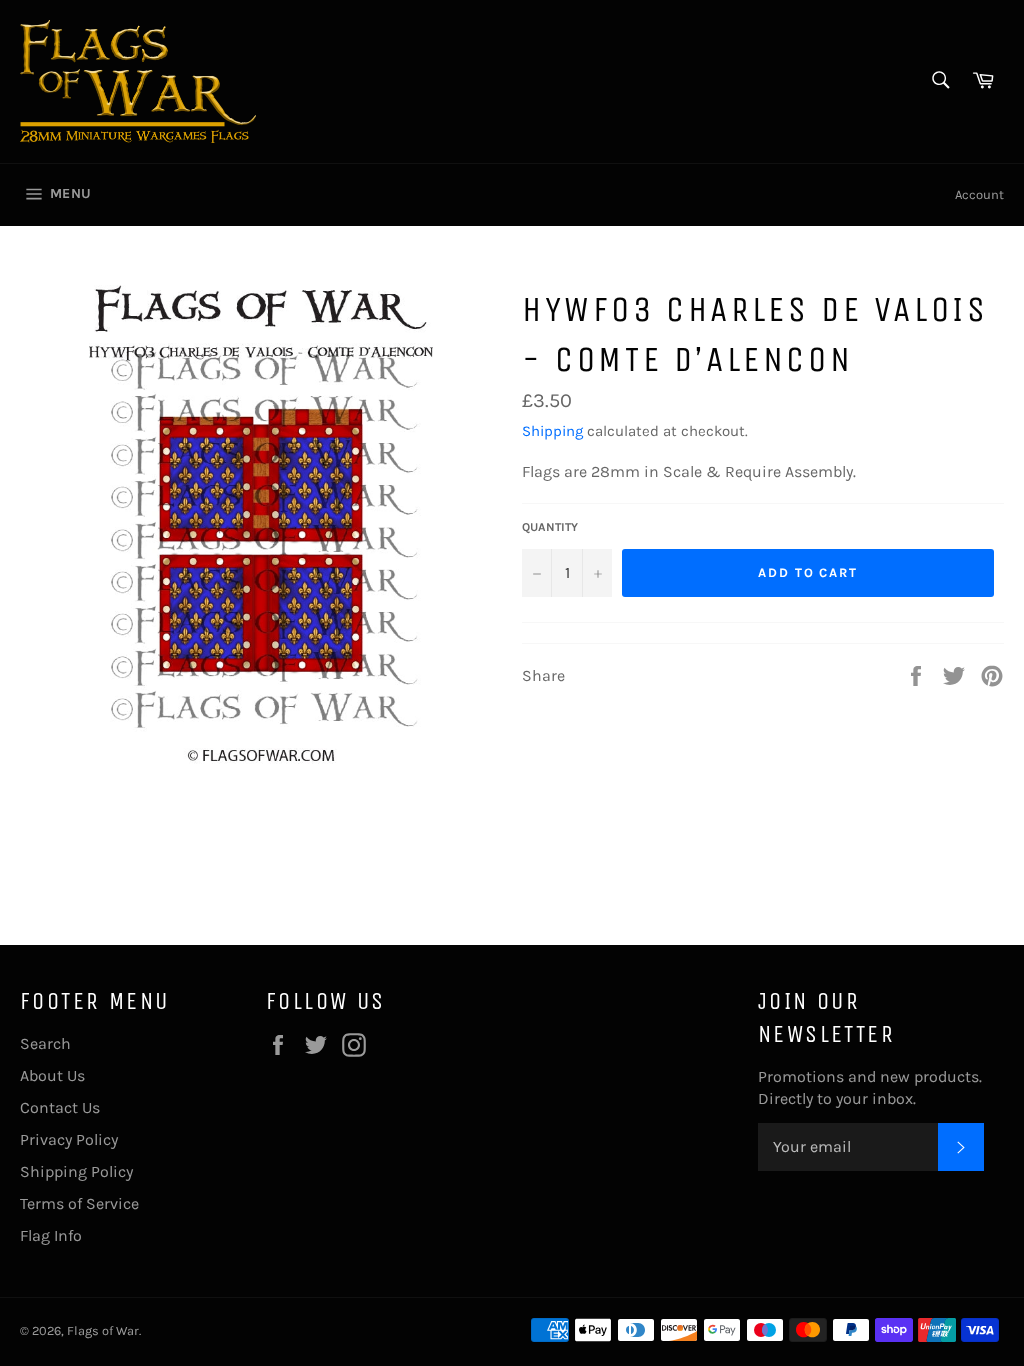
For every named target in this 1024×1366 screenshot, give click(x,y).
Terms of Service (79, 1203)
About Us (52, 1075)
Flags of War (103, 1330)
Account (979, 194)
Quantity (550, 527)
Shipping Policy (76, 1171)
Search (45, 1043)
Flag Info (51, 1235)
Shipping (552, 431)
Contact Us (60, 1107)
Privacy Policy (69, 1139)
